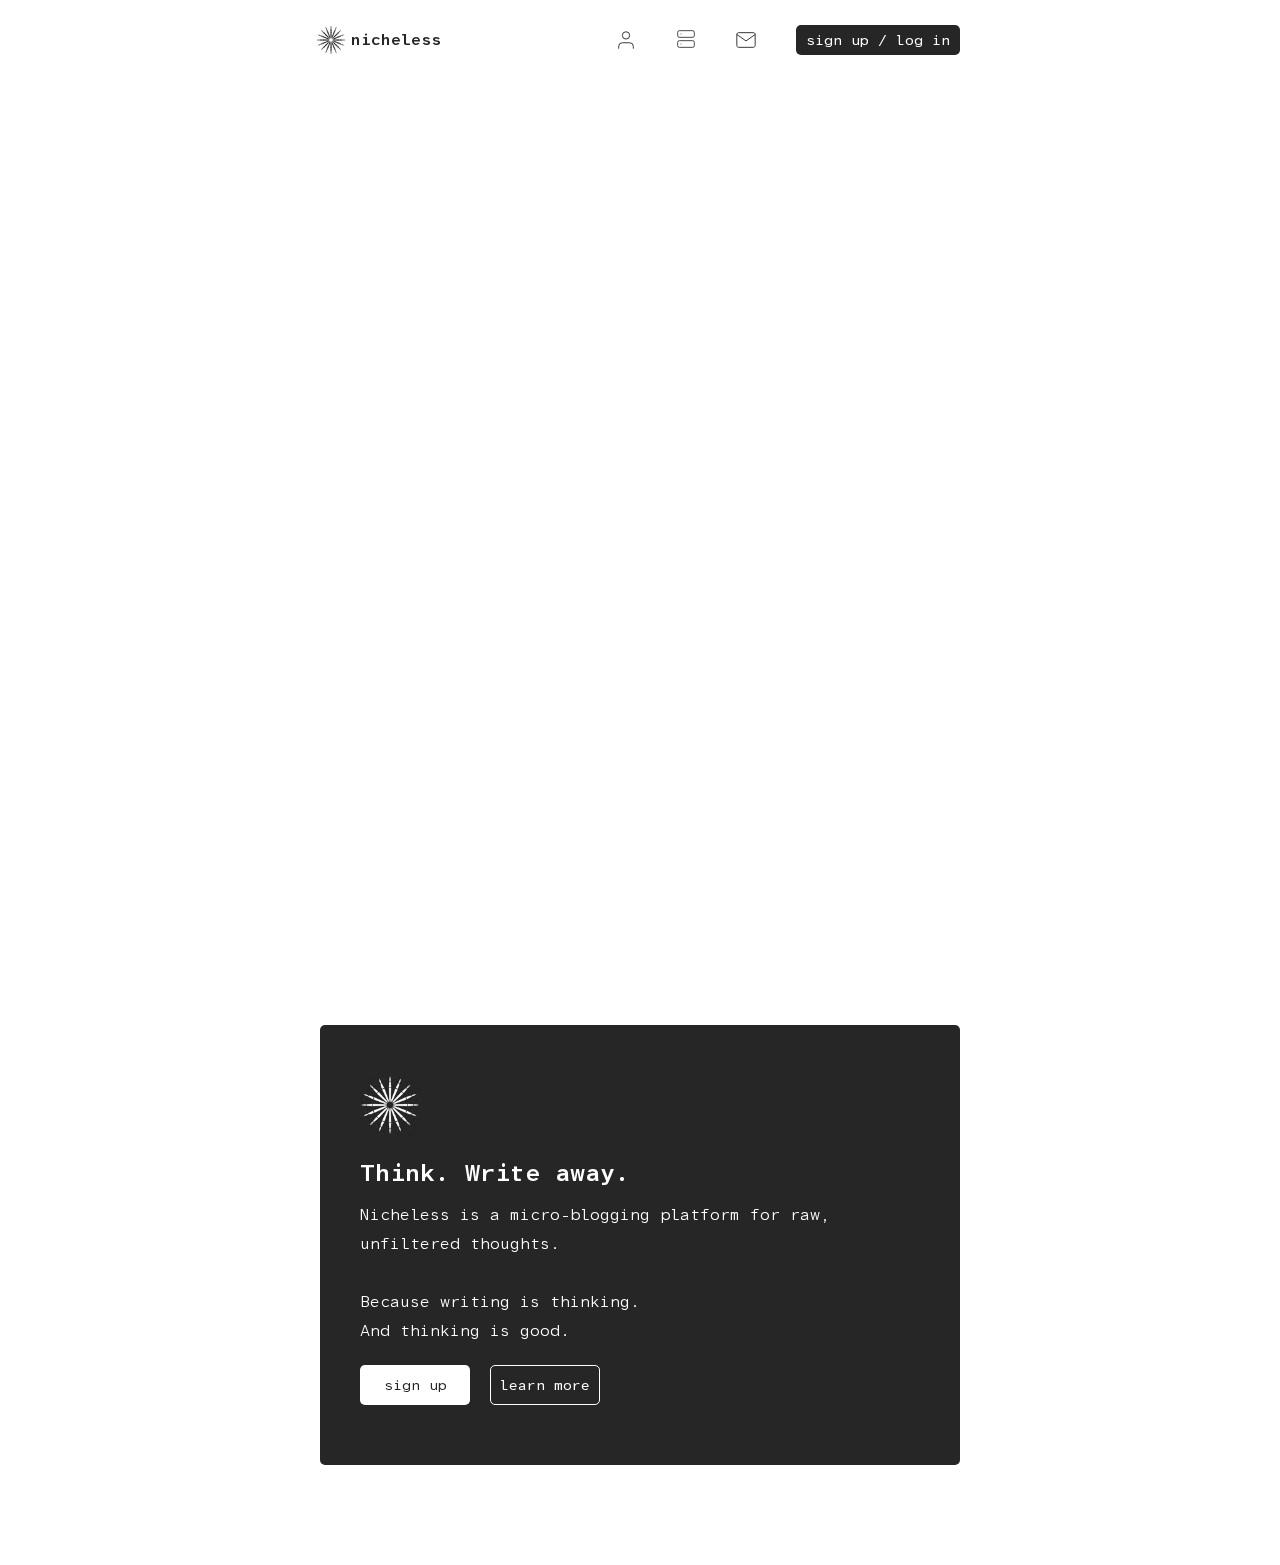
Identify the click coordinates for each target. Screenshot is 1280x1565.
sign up (415, 1385)
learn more (545, 1385)
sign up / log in (878, 40)
